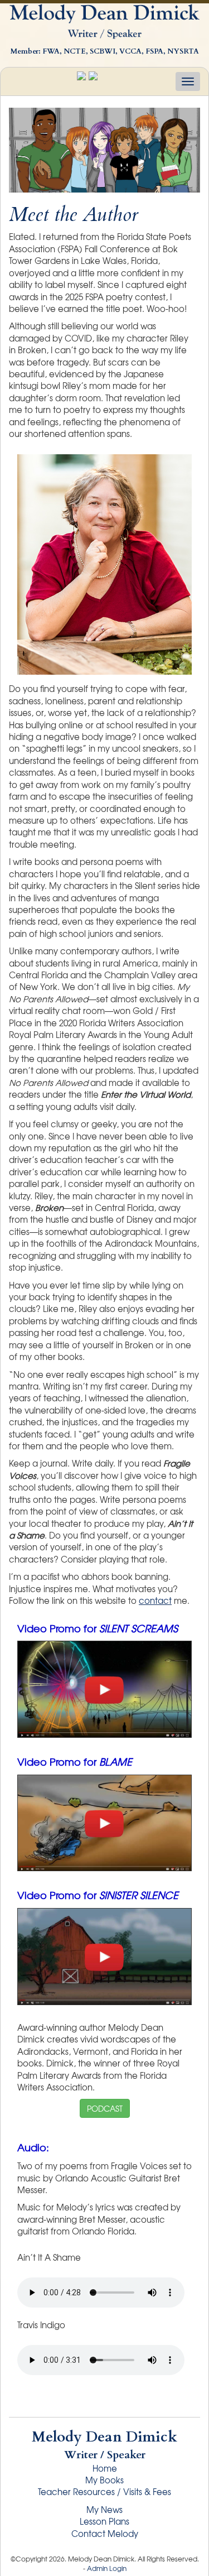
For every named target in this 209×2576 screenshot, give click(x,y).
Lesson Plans (104, 2521)
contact (155, 1601)
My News (104, 2510)
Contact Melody (105, 2534)
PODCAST (105, 2108)
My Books (104, 2480)
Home (105, 2468)
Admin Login (107, 2568)
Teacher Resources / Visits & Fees (104, 2492)
